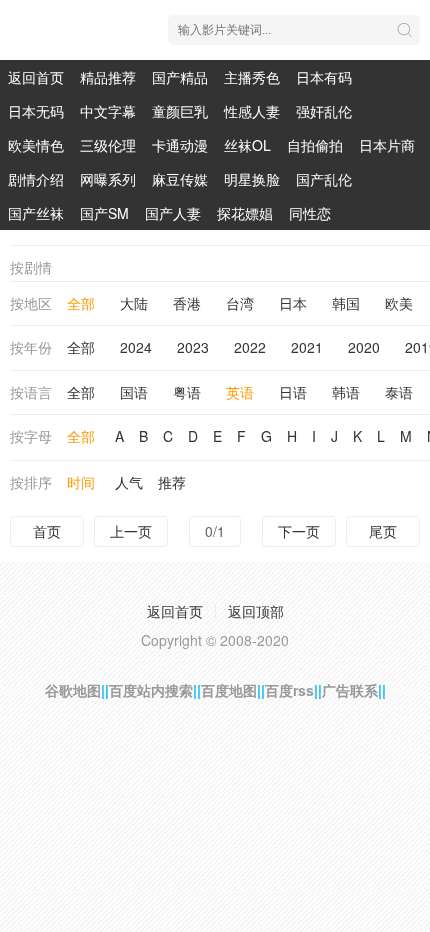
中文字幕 (108, 111)
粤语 (187, 392)
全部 (81, 303)
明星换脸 (252, 179)
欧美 (399, 303)
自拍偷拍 (315, 145)
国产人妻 (173, 213)
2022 (250, 347)
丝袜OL (247, 145)
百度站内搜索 (151, 690)
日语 (293, 392)
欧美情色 (36, 145)
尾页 (383, 531)
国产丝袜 (36, 213)
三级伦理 (108, 145)
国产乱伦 (324, 179)
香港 (187, 303)
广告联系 (350, 690)
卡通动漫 (180, 145)
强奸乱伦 (324, 111)
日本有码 (324, 77)
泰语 (399, 392)
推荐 (172, 482)
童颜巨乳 (180, 111)
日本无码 (36, 111)
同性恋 (310, 213)
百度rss (289, 690)
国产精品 (180, 77)
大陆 (134, 303)
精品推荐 (108, 77)
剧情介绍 (36, 179)
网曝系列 (108, 179)
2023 (193, 347)
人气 (129, 482)
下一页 (299, 531)
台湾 (240, 303)
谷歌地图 (73, 690)
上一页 (131, 531)
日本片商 (387, 145)
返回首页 (36, 77)
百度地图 (229, 690)
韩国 (346, 303)
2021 (307, 347)
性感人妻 (252, 111)
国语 (134, 392)
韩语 (346, 392)
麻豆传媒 (180, 179)
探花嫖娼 (245, 213)
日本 (293, 303)
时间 (81, 482)
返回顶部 (256, 611)
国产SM (104, 213)
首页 (47, 531)
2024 (136, 347)
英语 (240, 392)
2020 (364, 347)
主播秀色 (252, 77)
